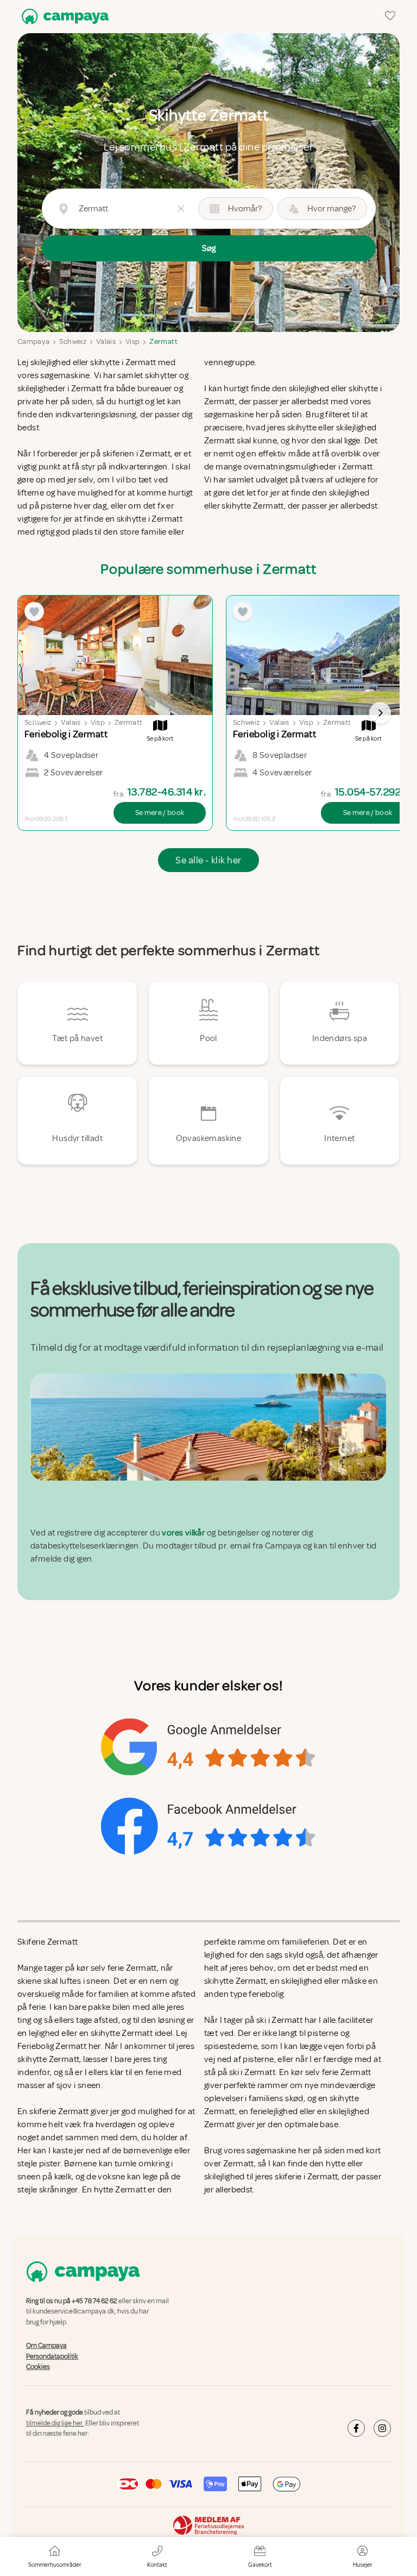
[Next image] (380, 713)
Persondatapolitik (52, 2356)
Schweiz (72, 341)
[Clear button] (181, 209)
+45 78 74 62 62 (94, 2301)
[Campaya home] (63, 17)
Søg (209, 248)
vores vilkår (183, 1533)
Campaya (33, 341)
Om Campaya (46, 2346)
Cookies (38, 2367)
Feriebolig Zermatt (52, 2046)
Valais (106, 341)
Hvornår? (245, 209)
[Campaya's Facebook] (356, 2428)
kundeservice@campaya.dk (74, 2312)
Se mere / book (160, 813)
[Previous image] (37, 713)
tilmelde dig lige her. (55, 2423)
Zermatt (163, 341)
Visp (132, 341)
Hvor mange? (331, 209)
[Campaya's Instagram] (382, 2428)
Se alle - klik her (208, 860)
